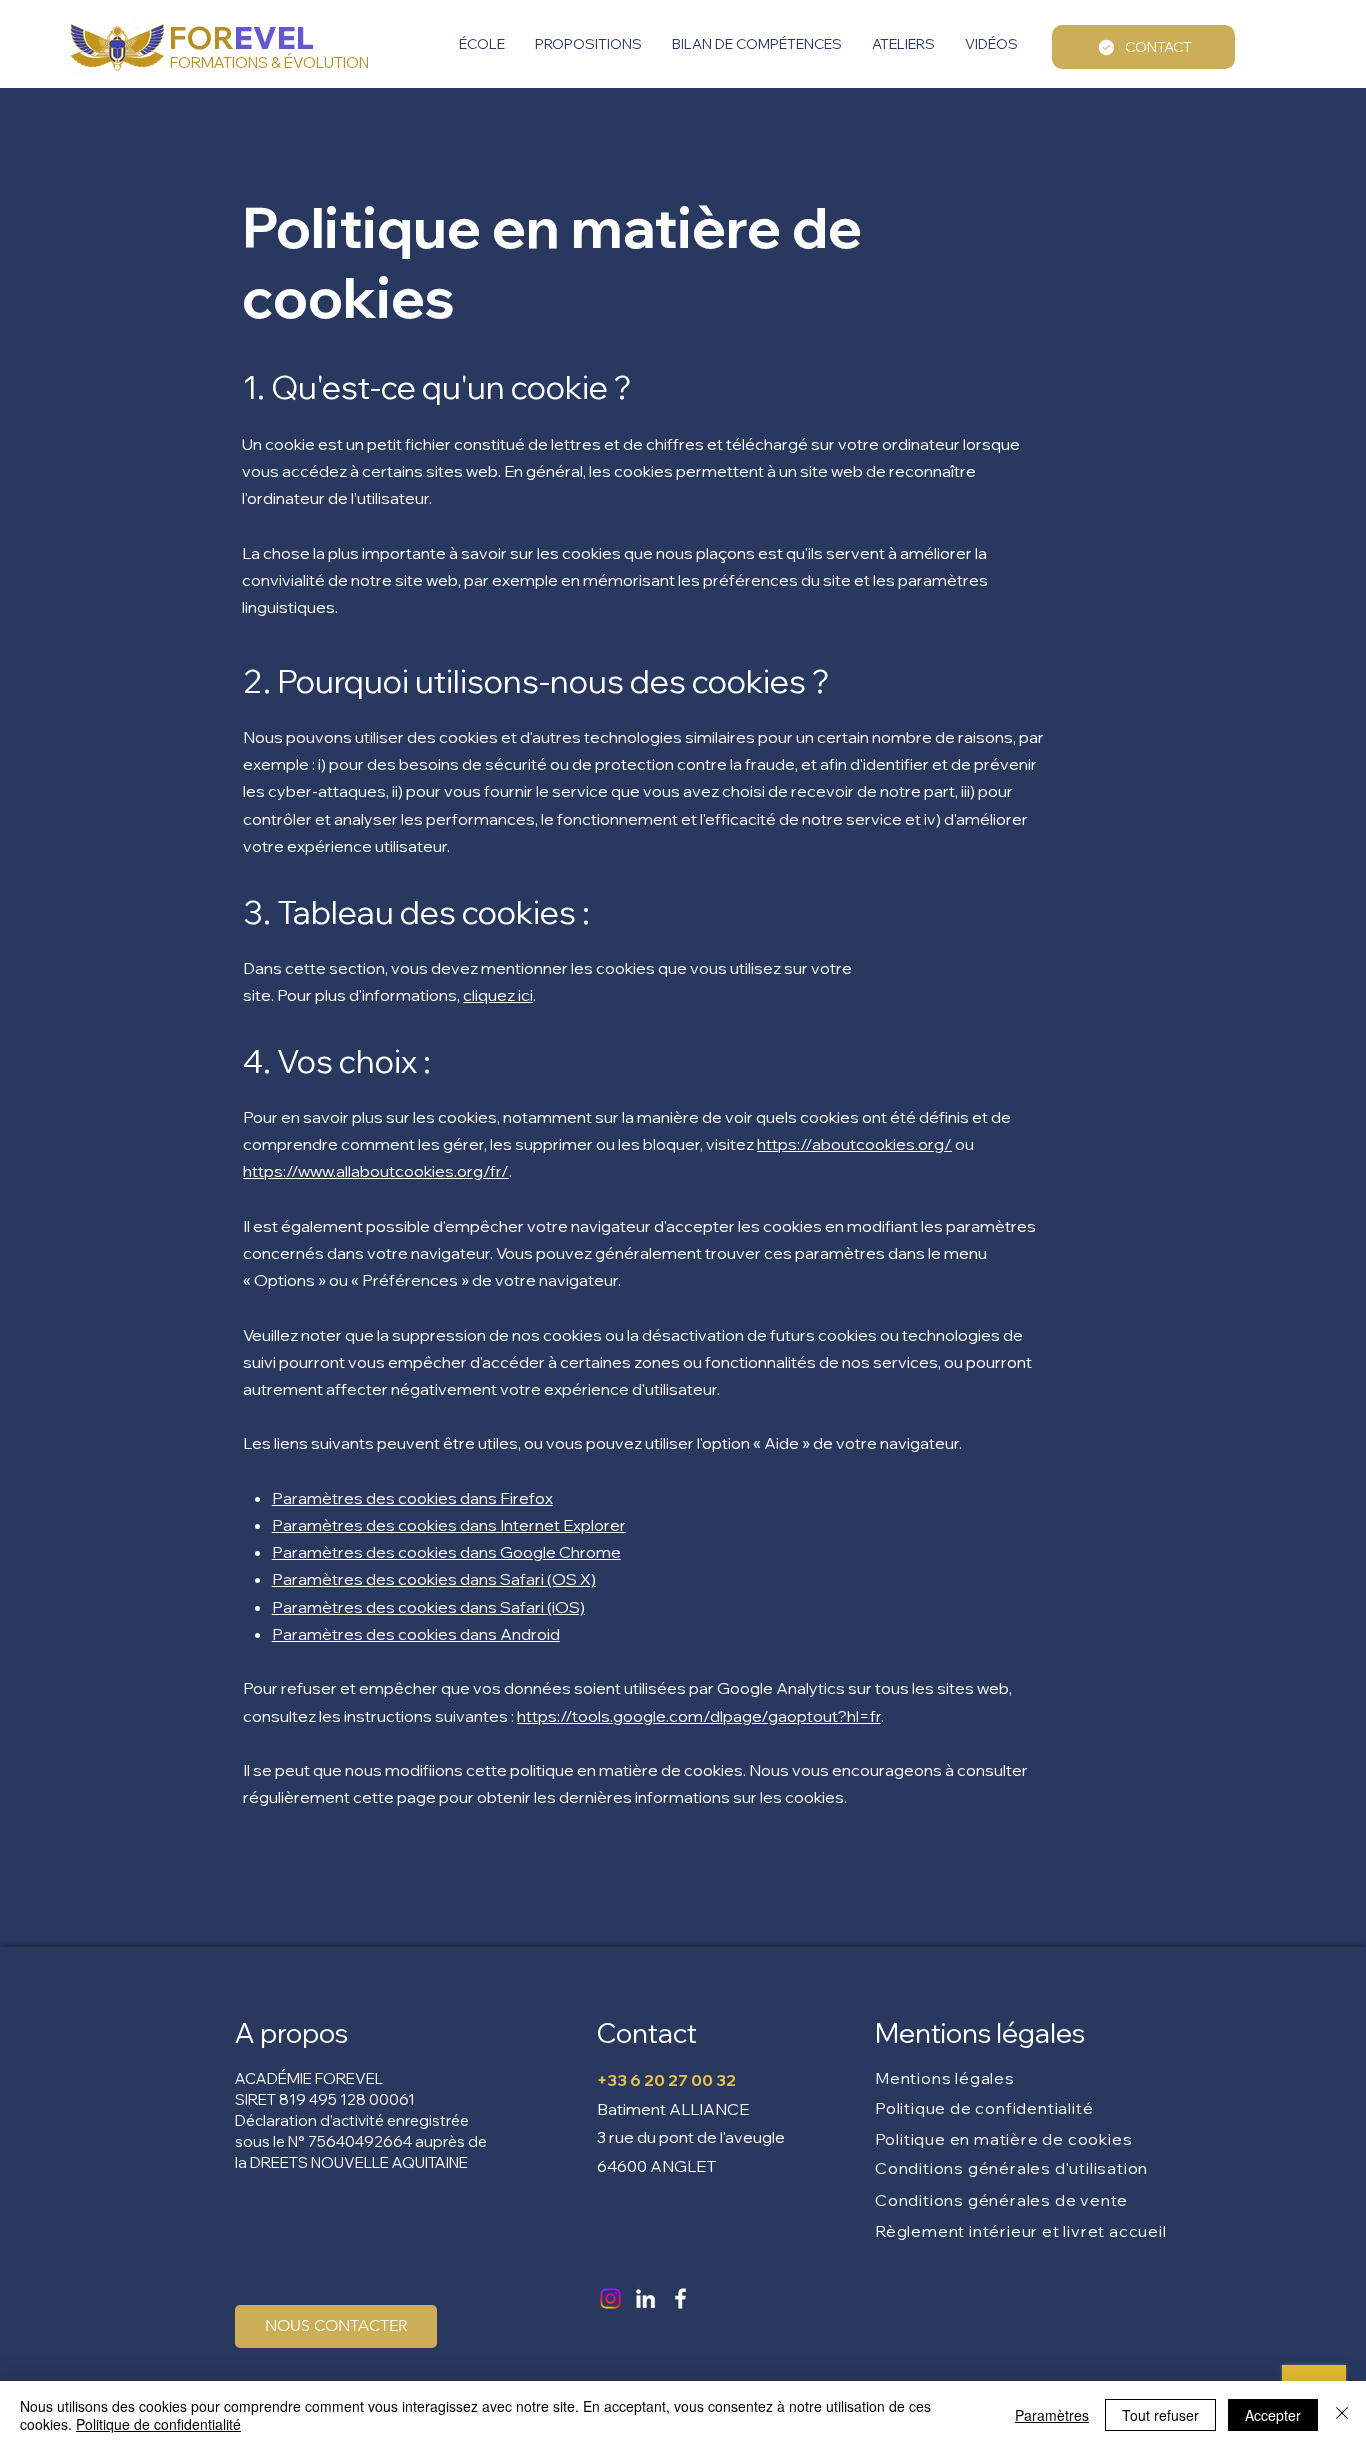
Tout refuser (1160, 2415)
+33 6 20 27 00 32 (666, 2080)
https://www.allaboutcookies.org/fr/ (376, 1171)
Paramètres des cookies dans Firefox (412, 1498)
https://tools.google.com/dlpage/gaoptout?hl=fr (699, 1716)
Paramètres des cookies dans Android (416, 1634)
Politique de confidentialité (158, 2424)
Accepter (1273, 2415)
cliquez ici (498, 995)
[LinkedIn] (645, 2298)
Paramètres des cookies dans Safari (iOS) (428, 1607)
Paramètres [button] (1052, 2415)
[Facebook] (680, 2298)
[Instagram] (610, 2298)
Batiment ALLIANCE (673, 2109)
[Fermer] (1342, 2415)
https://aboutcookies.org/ (854, 1144)
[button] (482, 44)
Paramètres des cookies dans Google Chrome (446, 1552)
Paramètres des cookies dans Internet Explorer (449, 1525)
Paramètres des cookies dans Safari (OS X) (434, 1579)
